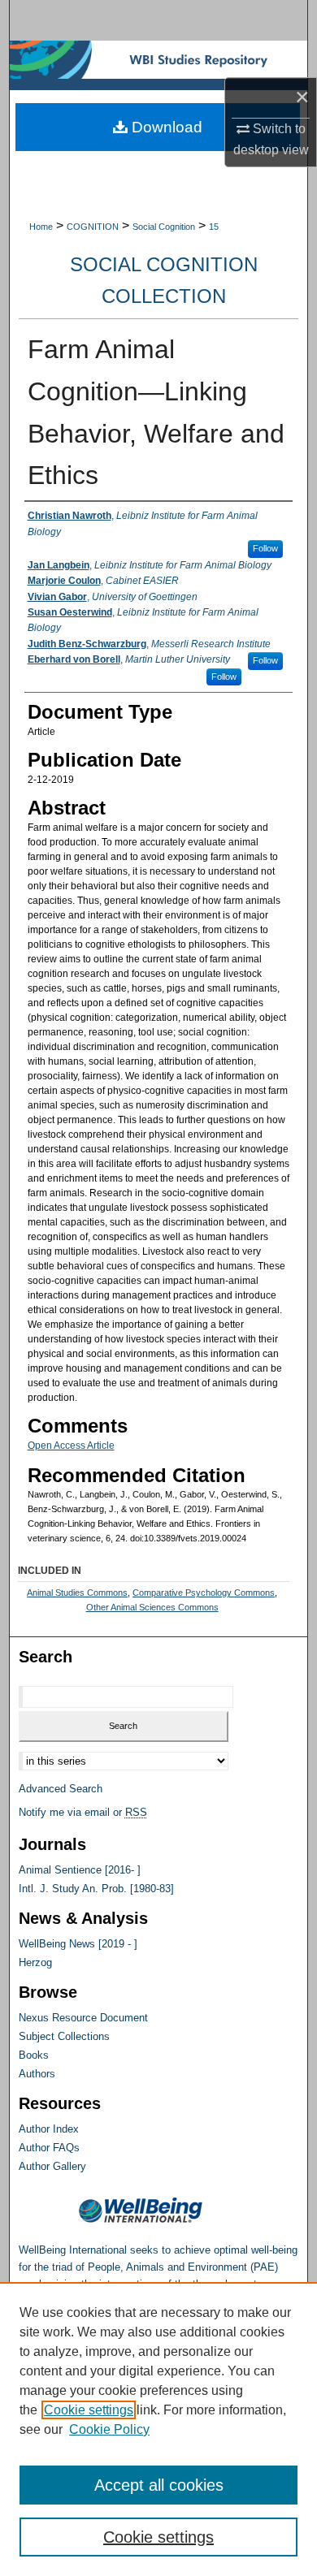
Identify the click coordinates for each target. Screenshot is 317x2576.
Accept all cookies (159, 2485)
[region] (158, 2429)
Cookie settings (89, 2410)
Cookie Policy (109, 2429)
